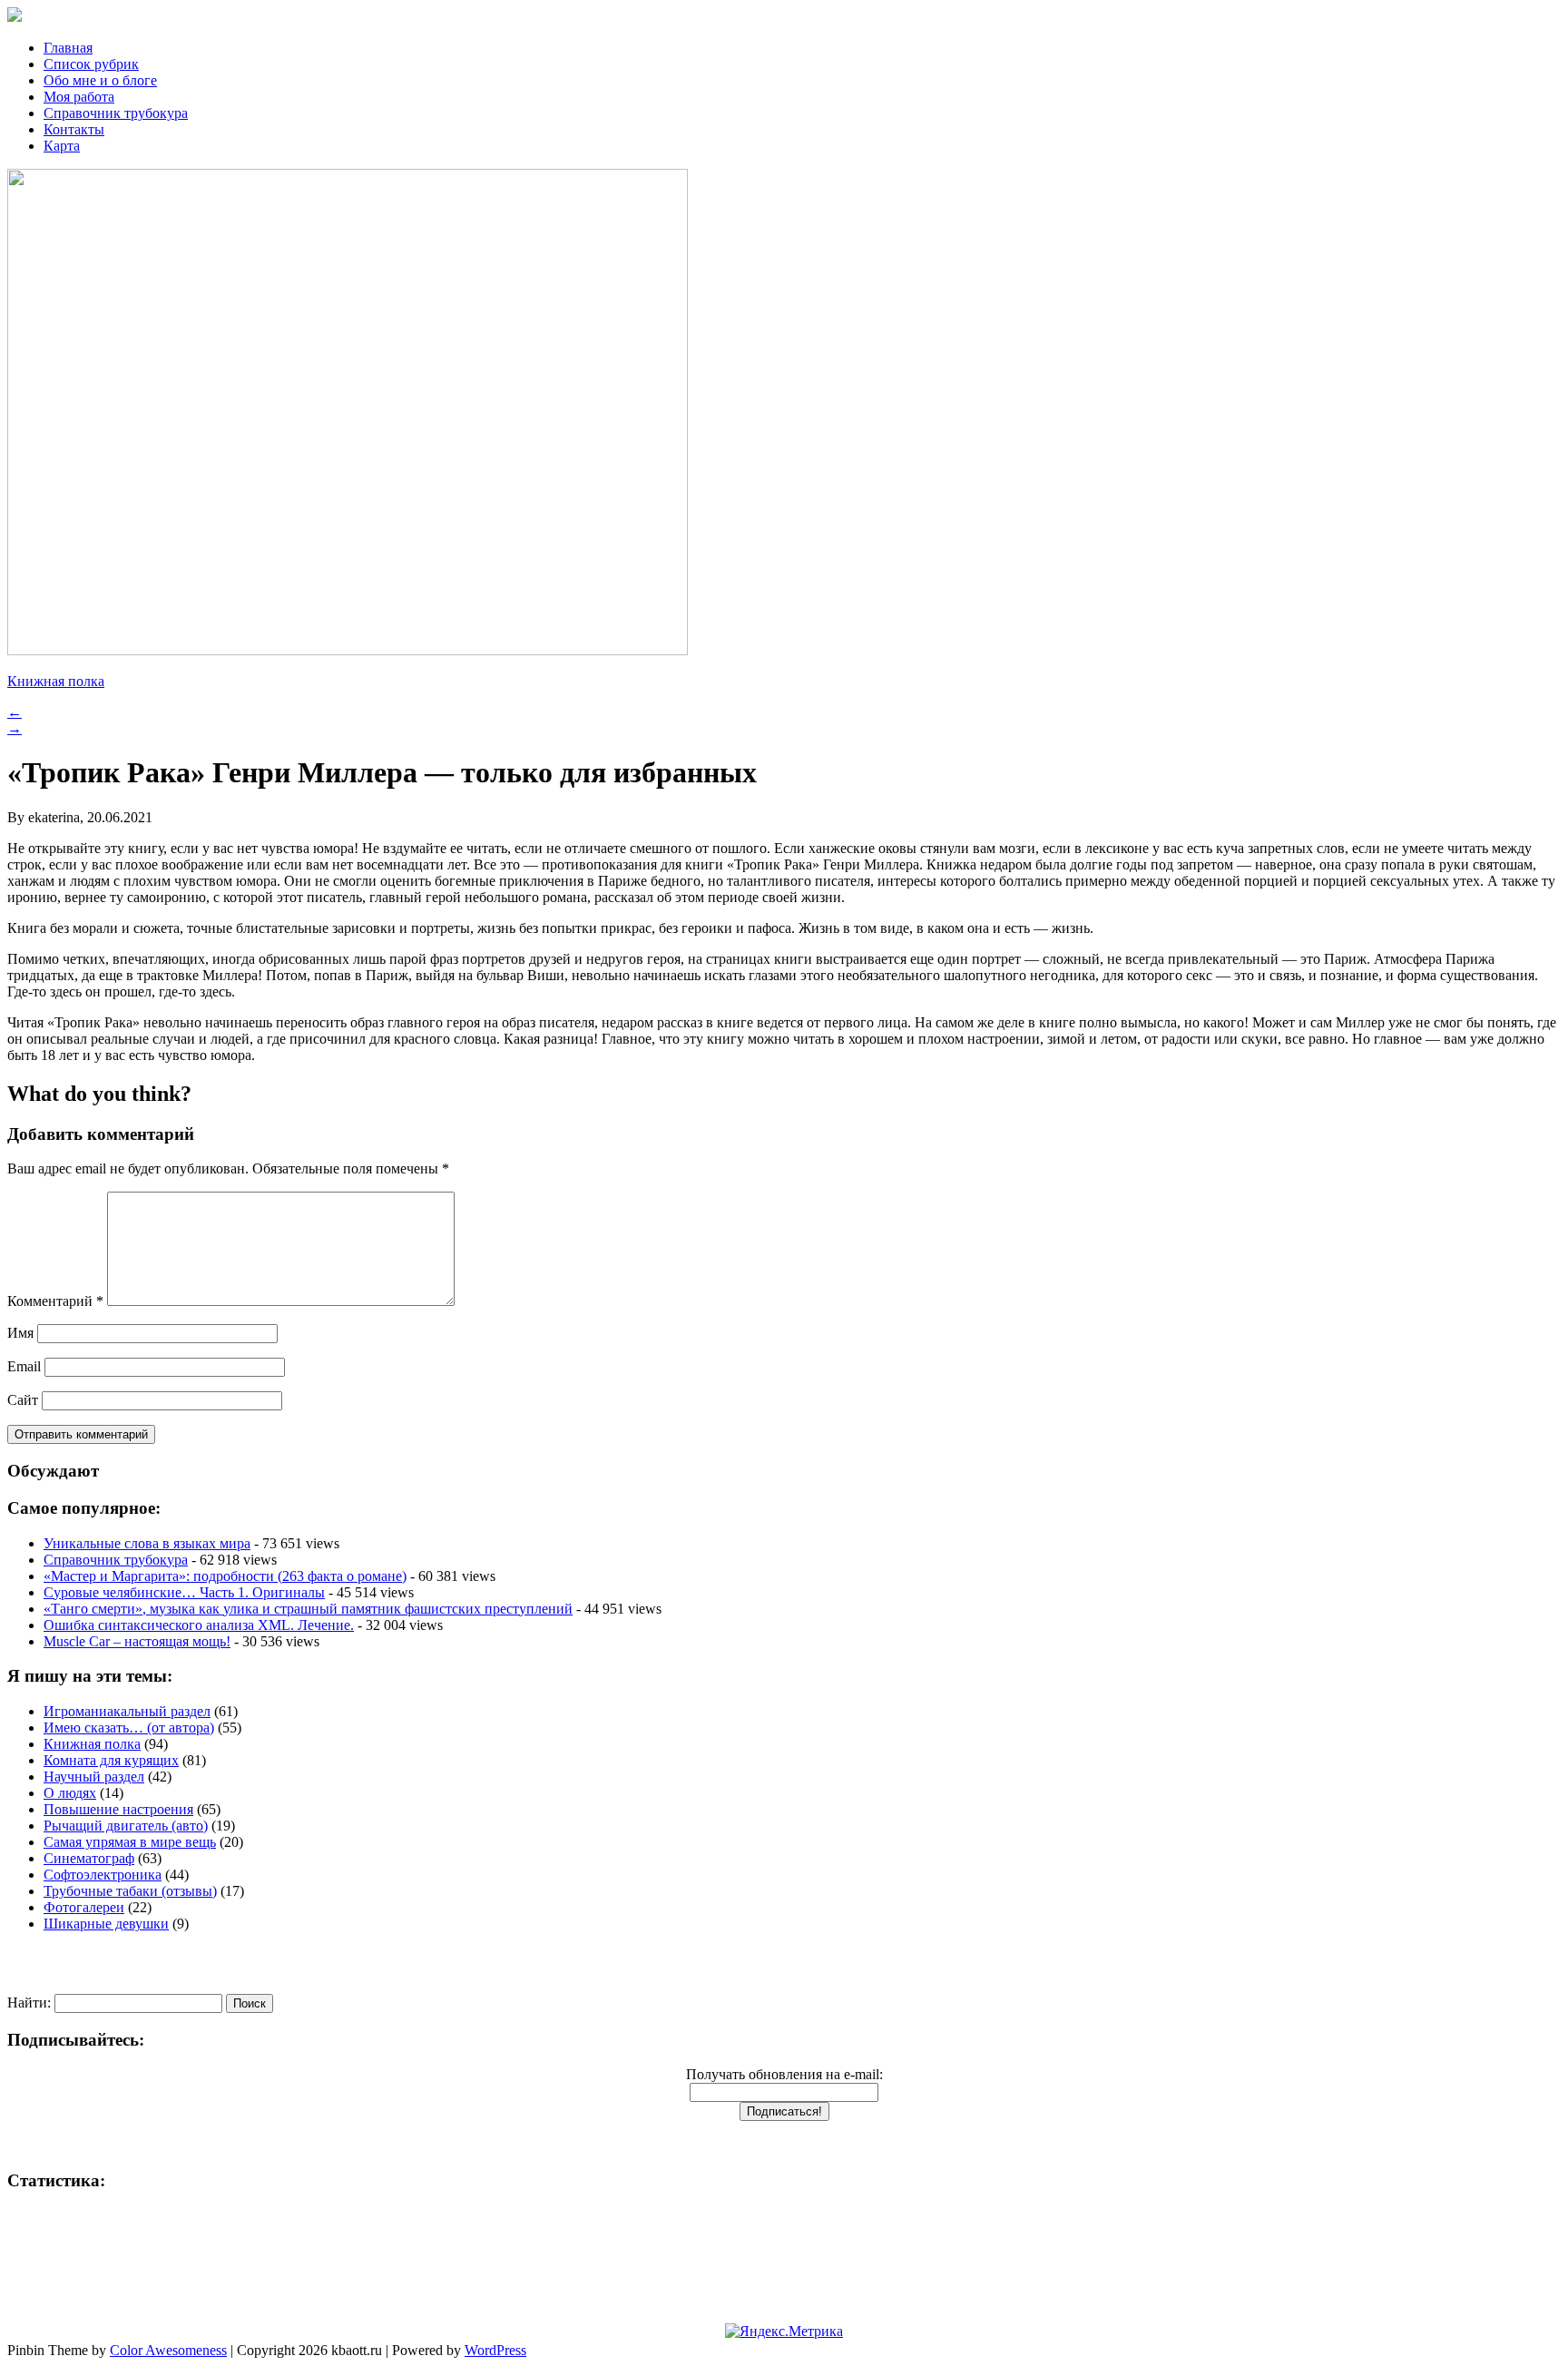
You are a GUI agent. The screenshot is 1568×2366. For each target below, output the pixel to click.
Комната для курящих (111, 1760)
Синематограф (89, 1858)
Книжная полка (56, 681)
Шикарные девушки (106, 1924)
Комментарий (55, 1301)
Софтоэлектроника (103, 1875)
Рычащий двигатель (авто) (126, 1826)
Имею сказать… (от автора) (129, 1728)
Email (24, 1366)
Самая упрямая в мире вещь (130, 1842)
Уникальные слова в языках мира (147, 1543)
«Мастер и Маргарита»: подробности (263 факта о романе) (225, 1576)
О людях (70, 1793)
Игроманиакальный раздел (127, 1711)
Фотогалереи (84, 1907)
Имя (20, 1333)
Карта (62, 146)
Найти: (29, 2003)
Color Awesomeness (168, 2350)
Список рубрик (91, 64)
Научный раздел (94, 1777)
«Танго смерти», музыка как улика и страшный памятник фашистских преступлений (308, 1609)
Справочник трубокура (116, 113)
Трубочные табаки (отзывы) (130, 1891)
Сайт (23, 1400)
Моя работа (79, 97)
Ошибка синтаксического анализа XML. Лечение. (199, 1625)
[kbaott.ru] (784, 16)
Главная (68, 48)
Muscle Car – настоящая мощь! (137, 1641)
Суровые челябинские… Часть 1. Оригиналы (184, 1592)
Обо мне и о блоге (100, 80)
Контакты (74, 129)
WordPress (495, 2350)
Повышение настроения (118, 1809)
